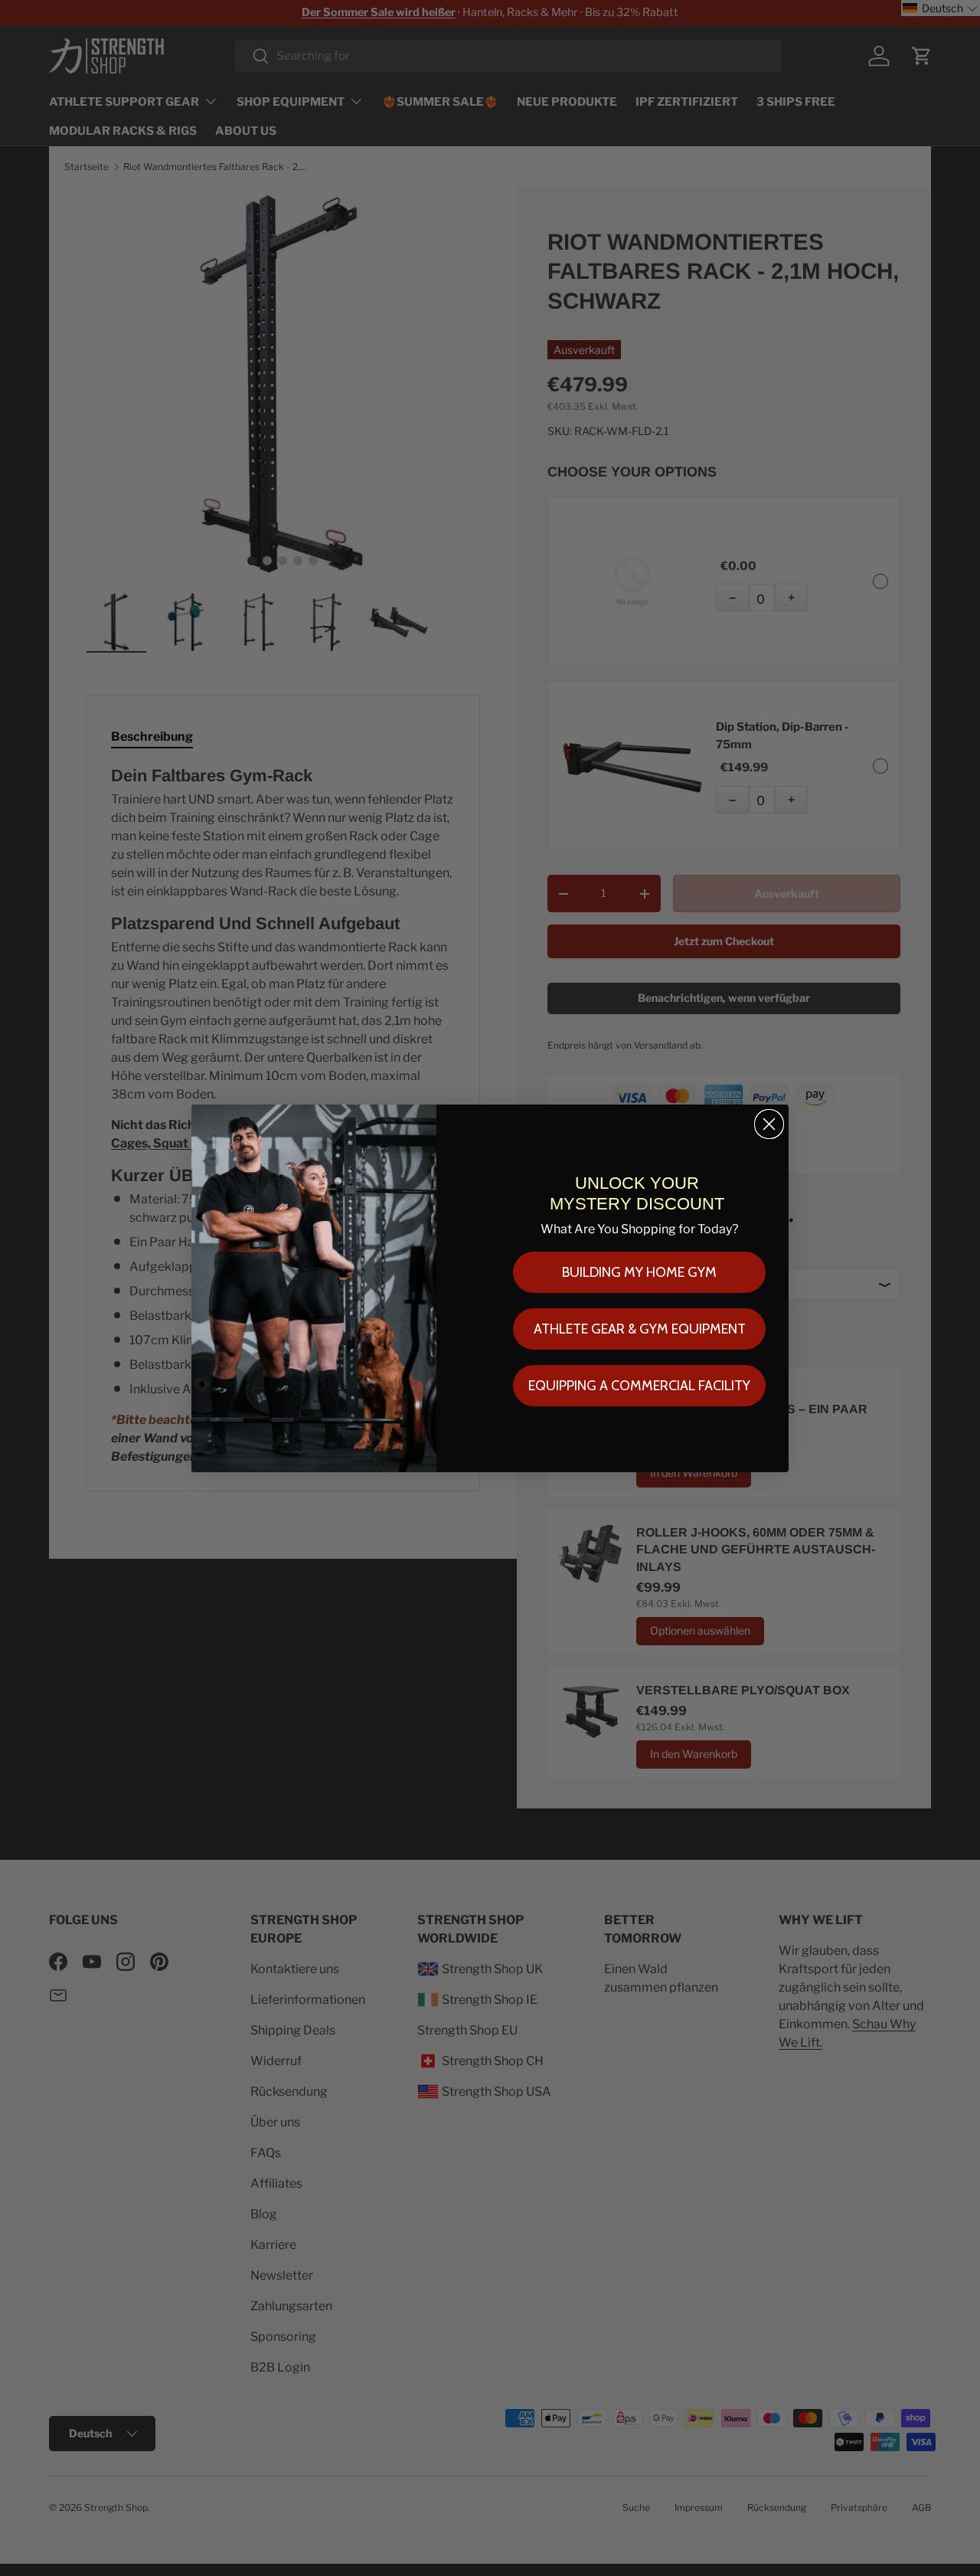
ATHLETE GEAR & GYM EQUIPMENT (640, 1329)
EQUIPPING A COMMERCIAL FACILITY (639, 1386)
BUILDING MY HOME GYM (639, 1272)
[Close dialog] (769, 1124)
